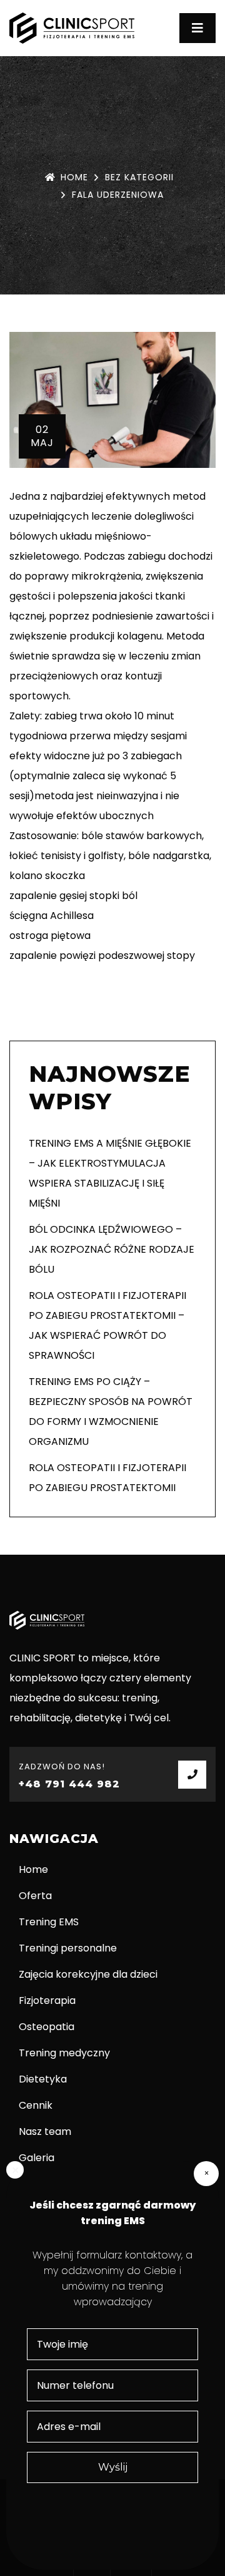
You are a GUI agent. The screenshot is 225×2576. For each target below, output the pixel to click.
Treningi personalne (68, 1948)
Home (74, 177)
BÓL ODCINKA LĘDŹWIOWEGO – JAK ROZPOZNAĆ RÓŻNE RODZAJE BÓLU (112, 1249)
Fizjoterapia (47, 2000)
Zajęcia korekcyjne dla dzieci (88, 1974)
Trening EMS (49, 1922)
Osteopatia (47, 2027)
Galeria (37, 2158)
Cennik (36, 2105)
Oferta (35, 1896)
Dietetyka (43, 2079)
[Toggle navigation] (197, 28)
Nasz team (45, 2131)
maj (42, 436)
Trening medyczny (64, 2053)
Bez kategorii (139, 177)
